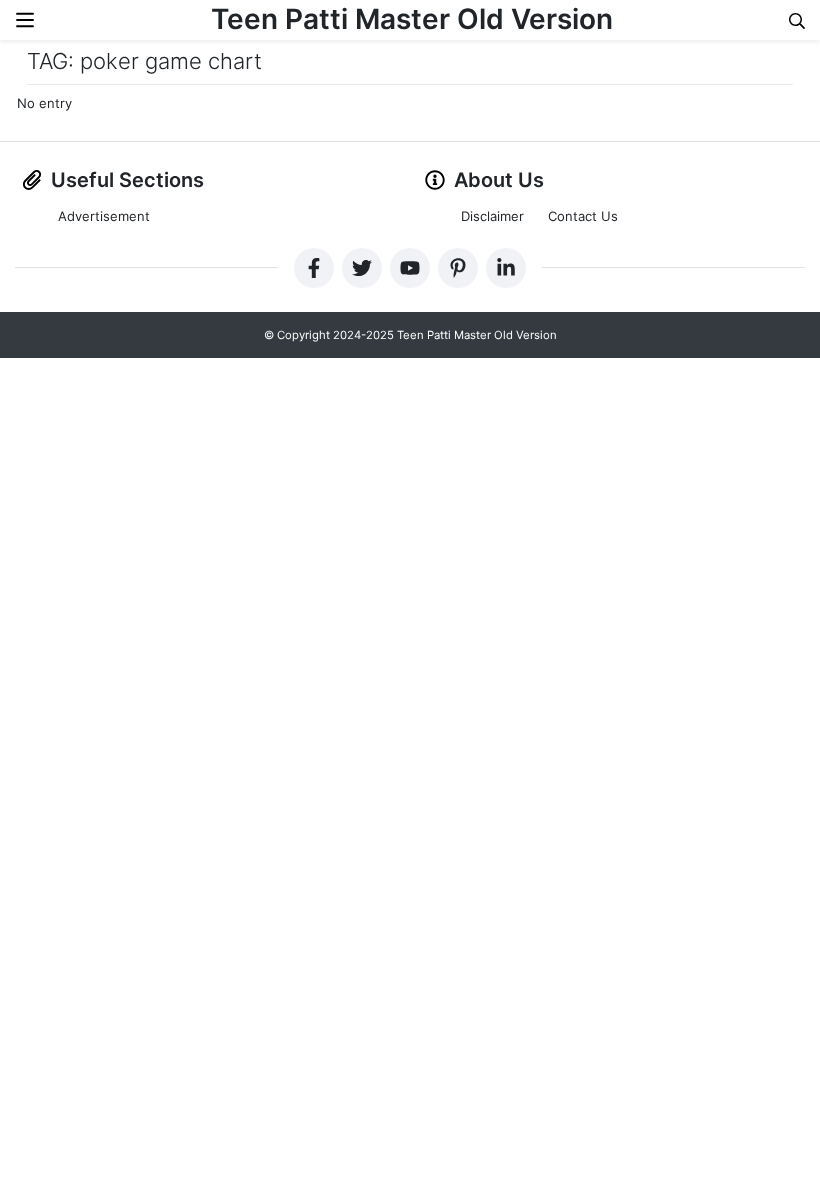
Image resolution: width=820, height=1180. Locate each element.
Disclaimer (492, 216)
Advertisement (104, 216)
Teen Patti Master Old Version (412, 19)
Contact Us (583, 216)
